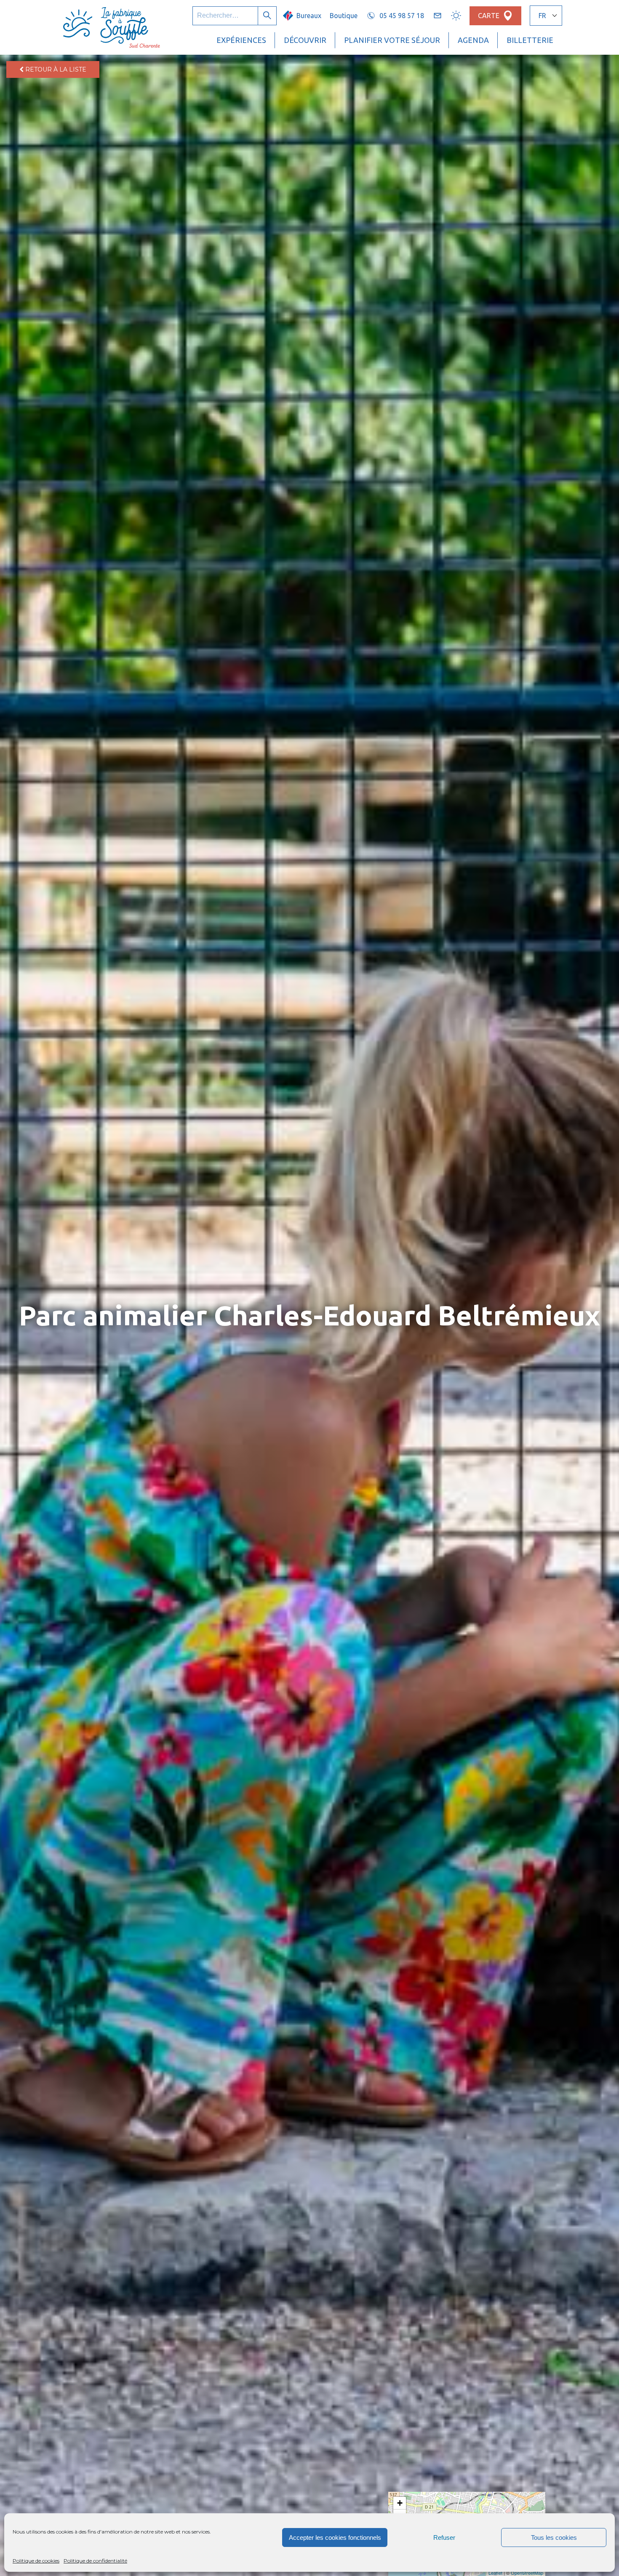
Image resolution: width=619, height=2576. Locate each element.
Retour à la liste (55, 69)
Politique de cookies (36, 2561)
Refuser (444, 2537)
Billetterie (530, 40)
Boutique (344, 16)
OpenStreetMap (527, 2573)
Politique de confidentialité (95, 2561)
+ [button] (400, 2503)
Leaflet (495, 2573)
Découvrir (305, 40)
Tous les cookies (554, 2537)
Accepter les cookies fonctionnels (335, 2537)
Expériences (241, 40)
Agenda (473, 40)
